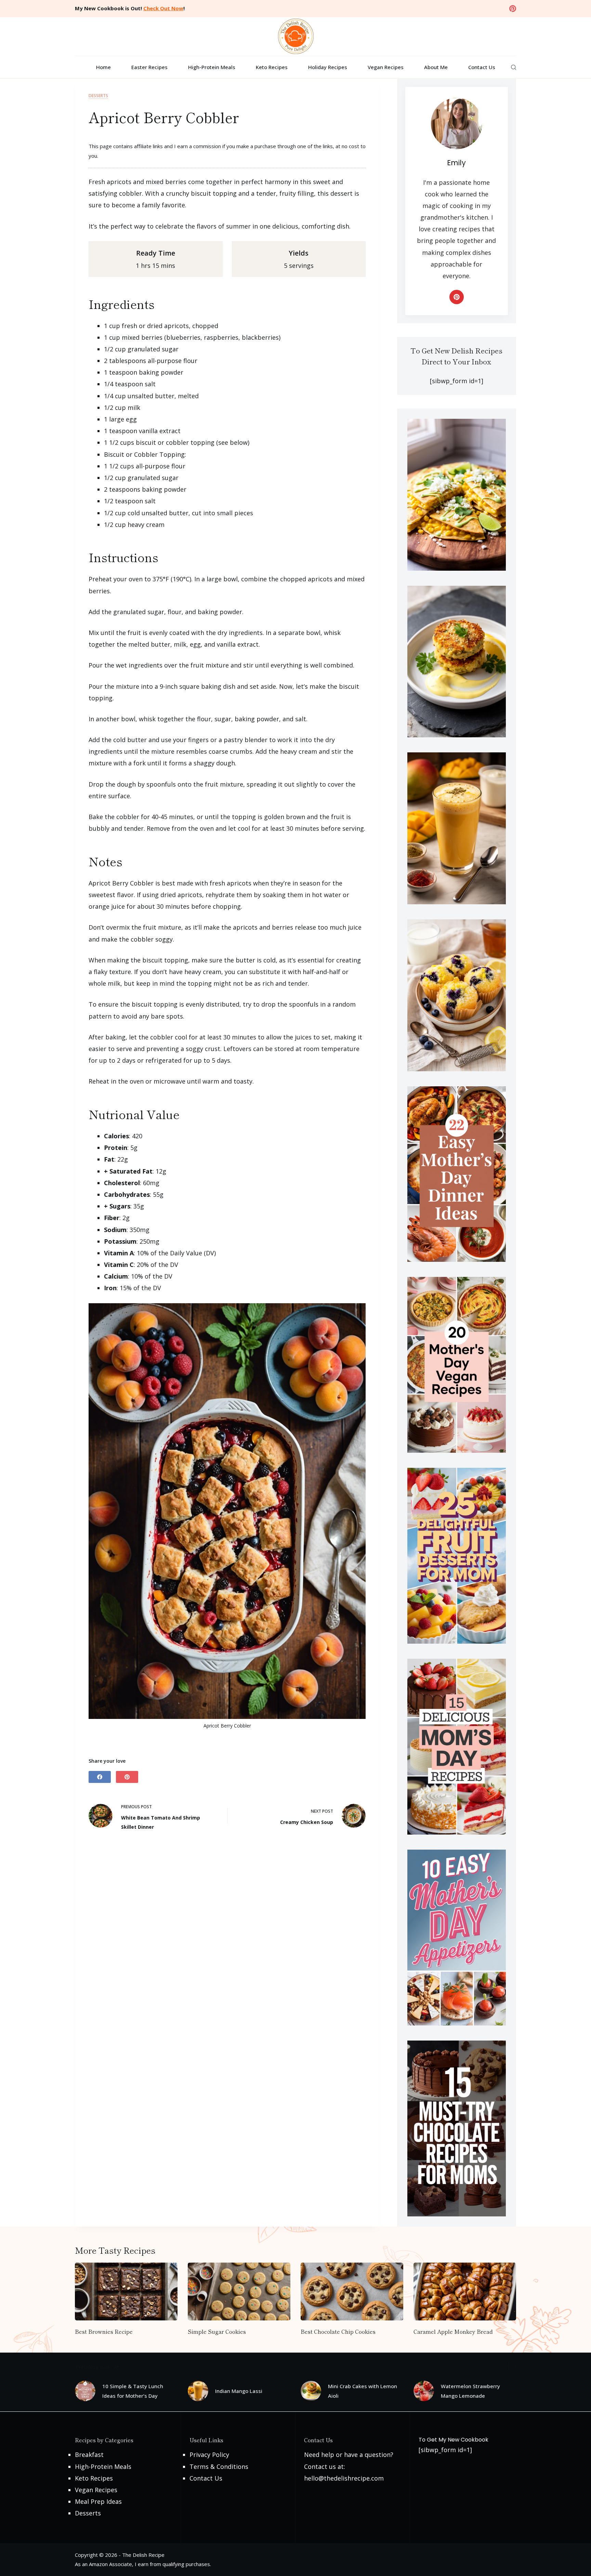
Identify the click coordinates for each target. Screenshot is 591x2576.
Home (103, 67)
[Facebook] (100, 1777)
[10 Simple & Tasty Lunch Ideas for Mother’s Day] (85, 2391)
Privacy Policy (209, 2455)
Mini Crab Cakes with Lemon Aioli (363, 2391)
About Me (436, 67)
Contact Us (482, 67)
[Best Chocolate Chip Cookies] (352, 2292)
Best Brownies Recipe (104, 2331)
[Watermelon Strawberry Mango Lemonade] (424, 2391)
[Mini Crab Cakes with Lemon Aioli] (311, 2391)
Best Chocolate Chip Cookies (338, 2331)
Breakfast (89, 2455)
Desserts (98, 96)
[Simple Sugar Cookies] (239, 2292)
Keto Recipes (272, 67)
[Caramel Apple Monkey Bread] (465, 2292)
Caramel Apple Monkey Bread (453, 2331)
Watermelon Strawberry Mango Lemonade (470, 2391)
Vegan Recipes (386, 67)
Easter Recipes (149, 67)
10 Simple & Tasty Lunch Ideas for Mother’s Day (133, 2391)
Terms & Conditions (219, 2467)
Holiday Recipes (328, 67)
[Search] (514, 67)
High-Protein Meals (212, 67)
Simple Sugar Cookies (217, 2331)
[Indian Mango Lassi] (198, 2391)
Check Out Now (163, 8)
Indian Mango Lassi (239, 2391)
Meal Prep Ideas (98, 2501)
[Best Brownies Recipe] (126, 2292)
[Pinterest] (513, 9)
